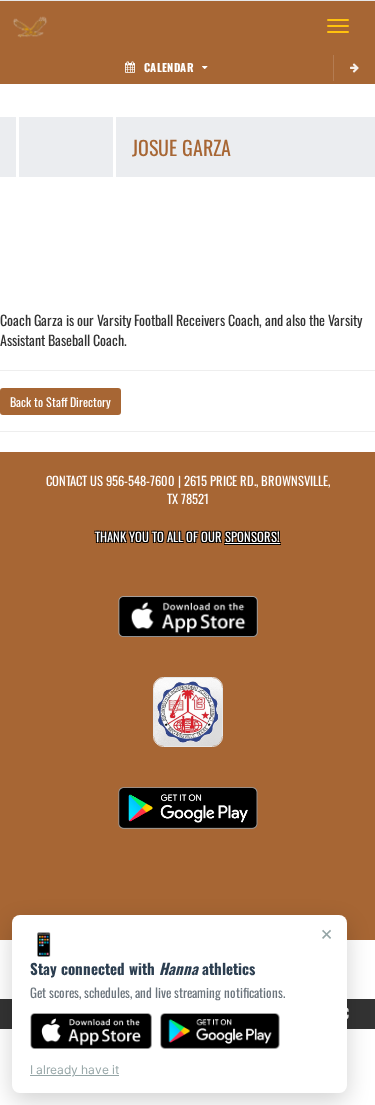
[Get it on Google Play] (220, 1031)
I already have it (74, 1069)
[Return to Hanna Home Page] (30, 26)
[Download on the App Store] (91, 1031)
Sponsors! (252, 536)
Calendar (169, 67)
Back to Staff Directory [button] (60, 401)
